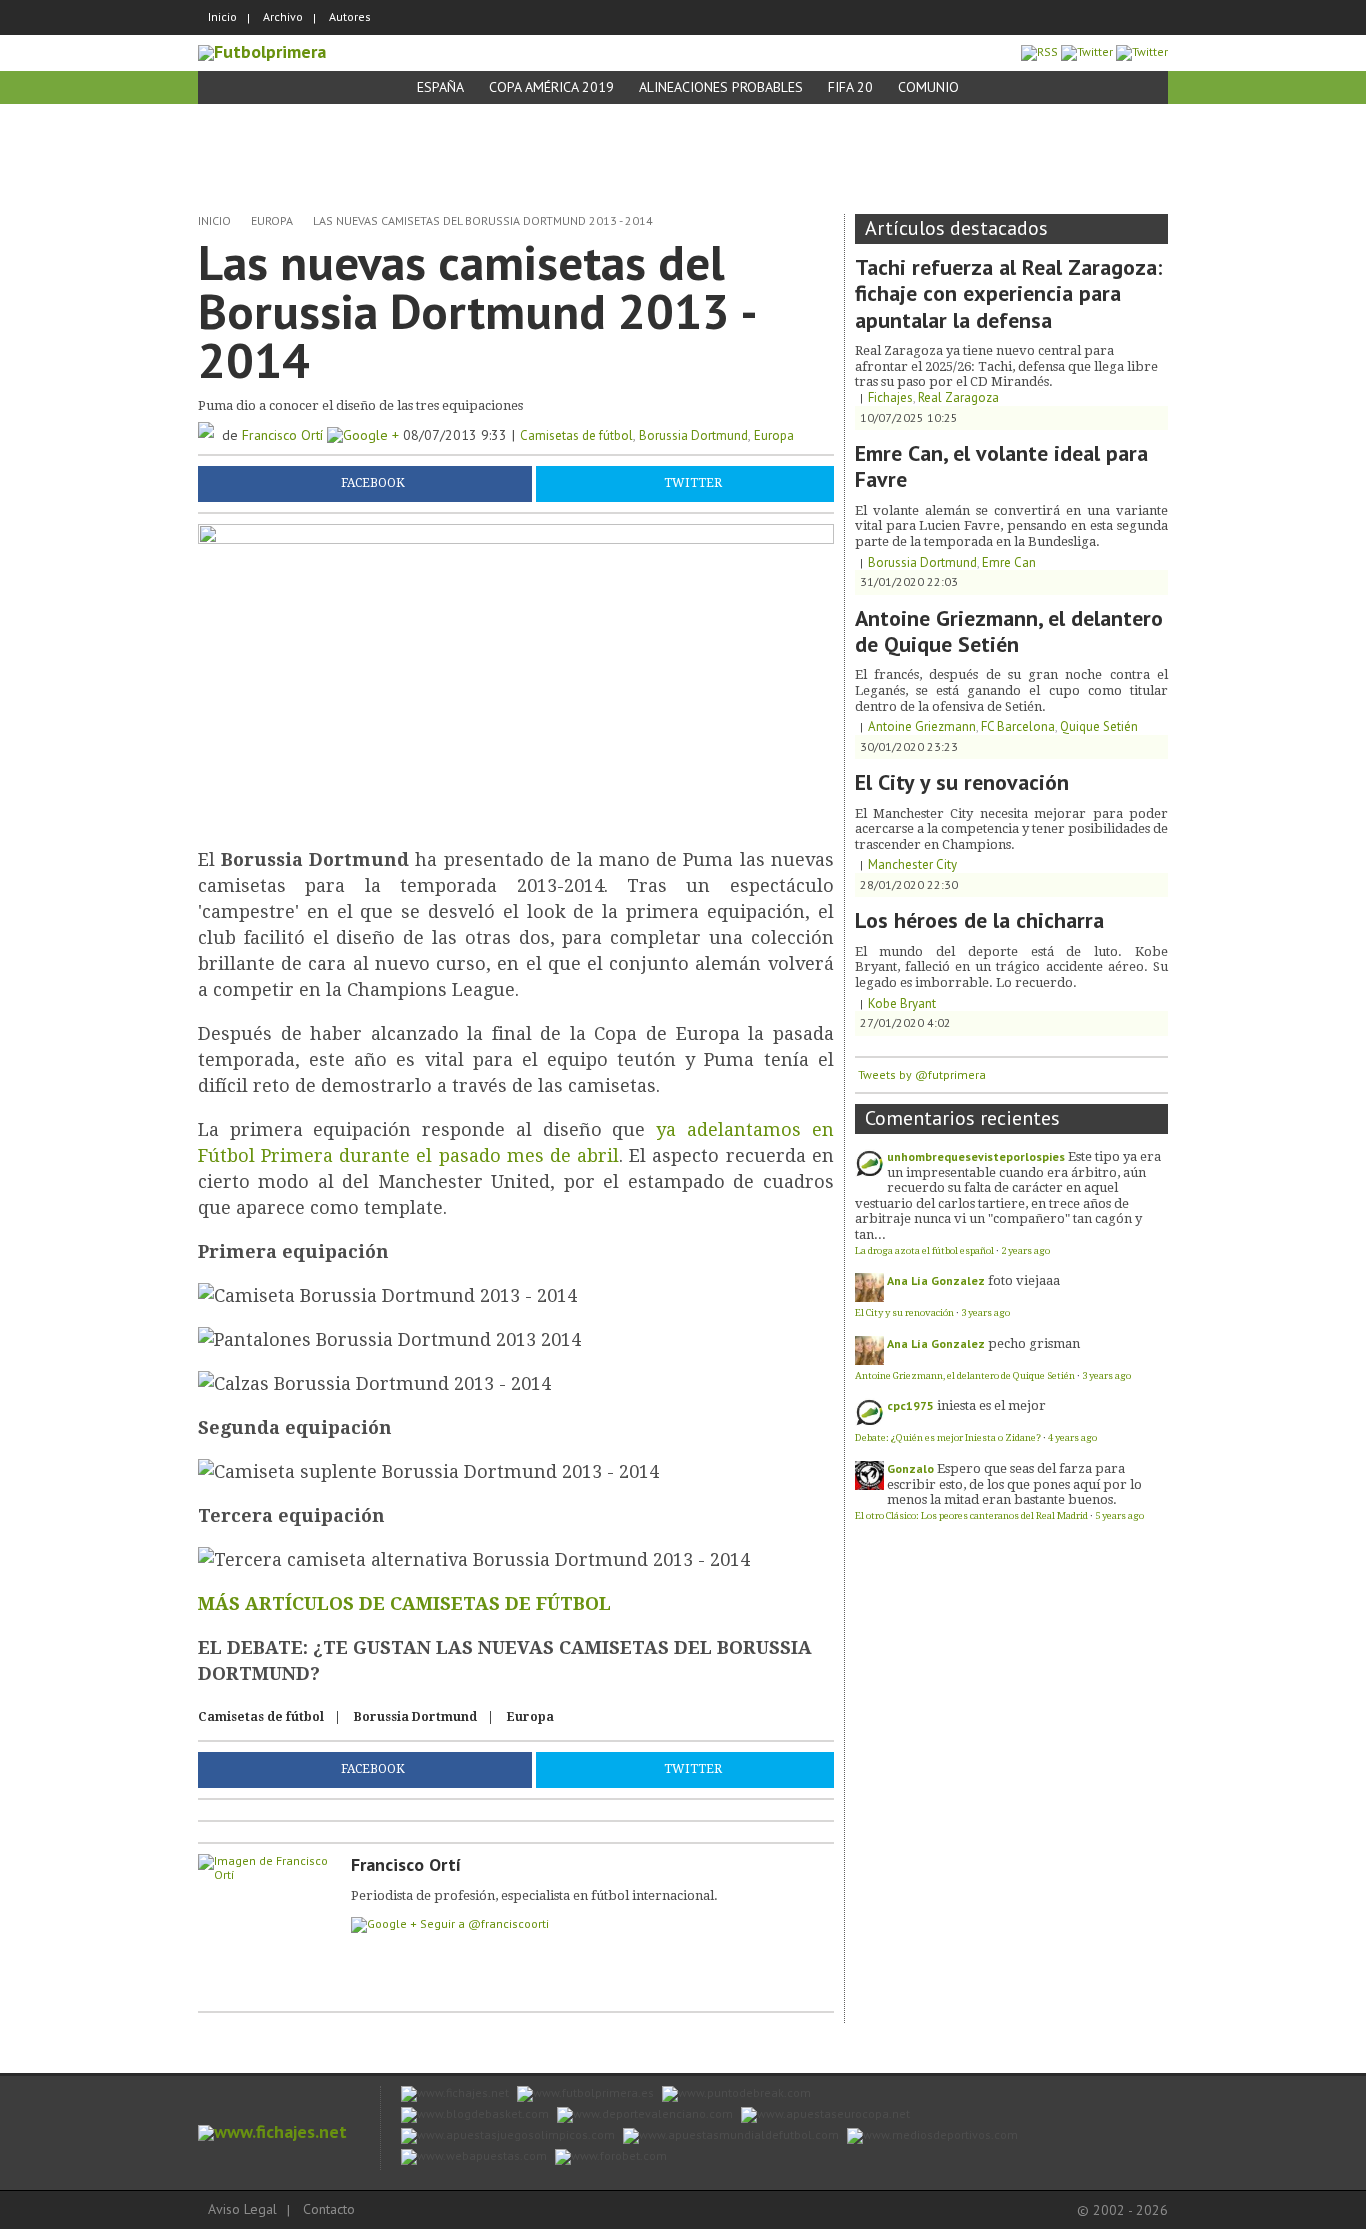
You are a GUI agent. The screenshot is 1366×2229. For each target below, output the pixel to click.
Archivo (283, 16)
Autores (350, 16)
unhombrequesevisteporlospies (976, 1156)
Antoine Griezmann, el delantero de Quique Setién (1009, 631)
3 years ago (985, 1312)
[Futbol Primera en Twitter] (1142, 51)
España (440, 87)
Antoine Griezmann (922, 726)
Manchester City (912, 864)
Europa (272, 220)
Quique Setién (1099, 726)
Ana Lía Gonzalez (936, 1280)
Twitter (693, 483)
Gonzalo (910, 1468)
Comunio (928, 87)
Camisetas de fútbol (576, 435)
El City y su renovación (962, 782)
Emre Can (1009, 562)
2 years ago (1025, 1250)
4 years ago (1072, 1437)
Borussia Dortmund (693, 435)
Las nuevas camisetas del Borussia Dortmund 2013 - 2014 (483, 220)
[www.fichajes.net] (272, 2131)
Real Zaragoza (958, 397)
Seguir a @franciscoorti (484, 1923)
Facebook (373, 483)
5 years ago (1119, 1515)
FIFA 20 (850, 87)
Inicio (222, 16)
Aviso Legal (242, 2209)
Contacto (329, 2209)
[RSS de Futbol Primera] (1039, 51)
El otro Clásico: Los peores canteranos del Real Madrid (971, 1515)
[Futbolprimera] (262, 51)
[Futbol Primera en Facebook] (1087, 51)
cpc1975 (910, 1405)
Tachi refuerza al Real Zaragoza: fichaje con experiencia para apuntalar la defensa (1008, 293)
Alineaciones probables (721, 87)
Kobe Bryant (902, 1003)
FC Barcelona (1018, 726)
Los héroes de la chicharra (979, 920)
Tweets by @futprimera (922, 1074)
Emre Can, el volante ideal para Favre (1001, 466)
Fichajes (890, 397)
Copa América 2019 (551, 87)
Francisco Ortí (284, 435)
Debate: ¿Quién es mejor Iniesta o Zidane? (948, 1437)
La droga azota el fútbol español (924, 1250)
